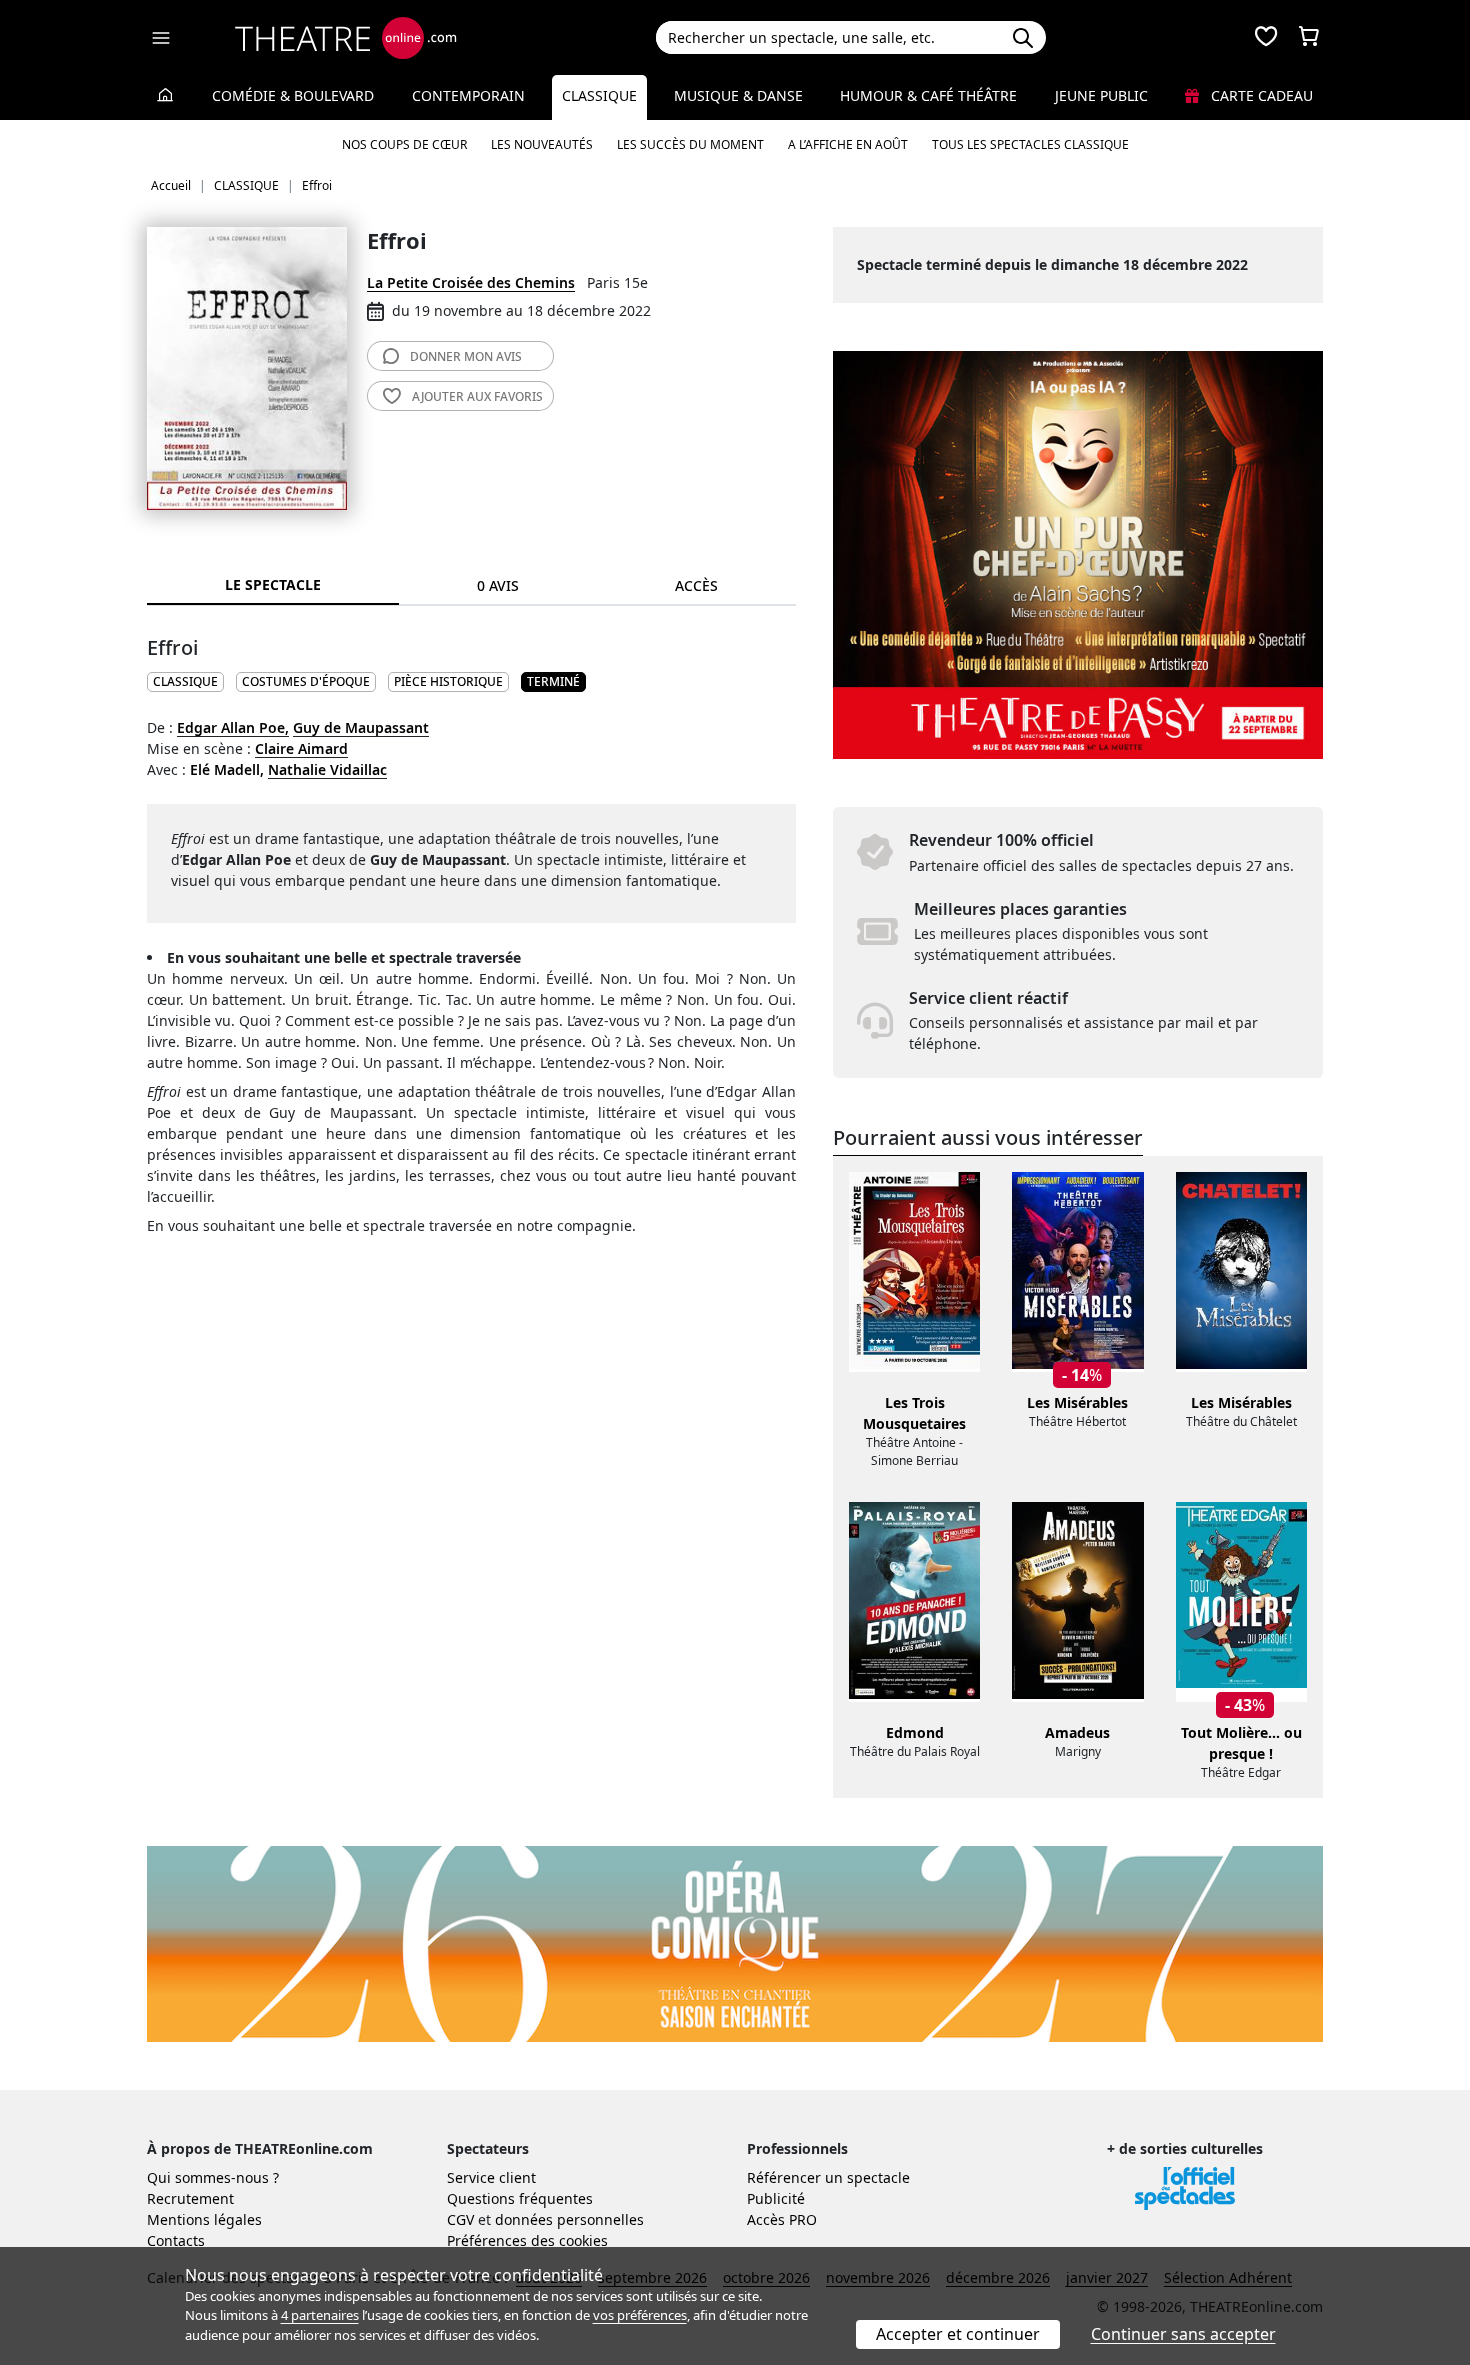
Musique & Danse (738, 95)
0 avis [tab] (498, 585)
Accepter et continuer (958, 2334)
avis (466, 356)
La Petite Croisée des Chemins (471, 282)
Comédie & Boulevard (293, 95)
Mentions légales (204, 2219)
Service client (491, 2177)
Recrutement (190, 2198)
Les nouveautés (542, 144)
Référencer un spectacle (828, 2177)
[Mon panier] (1309, 38)
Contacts (176, 2240)
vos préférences (640, 2315)
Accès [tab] (696, 585)
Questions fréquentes (520, 2198)
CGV (460, 2219)
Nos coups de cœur (404, 144)
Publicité (776, 2198)
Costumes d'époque (306, 681)
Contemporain (468, 95)
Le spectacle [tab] (273, 584)
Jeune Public (1101, 95)
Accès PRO (782, 2219)
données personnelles (569, 2219)
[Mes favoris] (1266, 38)
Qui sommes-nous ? (213, 2177)
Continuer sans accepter (1183, 2334)
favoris (477, 396)
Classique (599, 95)
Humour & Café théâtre (928, 95)
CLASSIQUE (185, 681)
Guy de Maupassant (361, 727)
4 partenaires (320, 2315)
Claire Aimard (301, 748)
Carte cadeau (1260, 95)
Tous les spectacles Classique (1030, 144)
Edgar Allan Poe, (233, 727)
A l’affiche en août (848, 144)
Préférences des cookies (527, 2240)
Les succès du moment (690, 144)
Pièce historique (448, 681)
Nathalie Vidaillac (327, 769)
